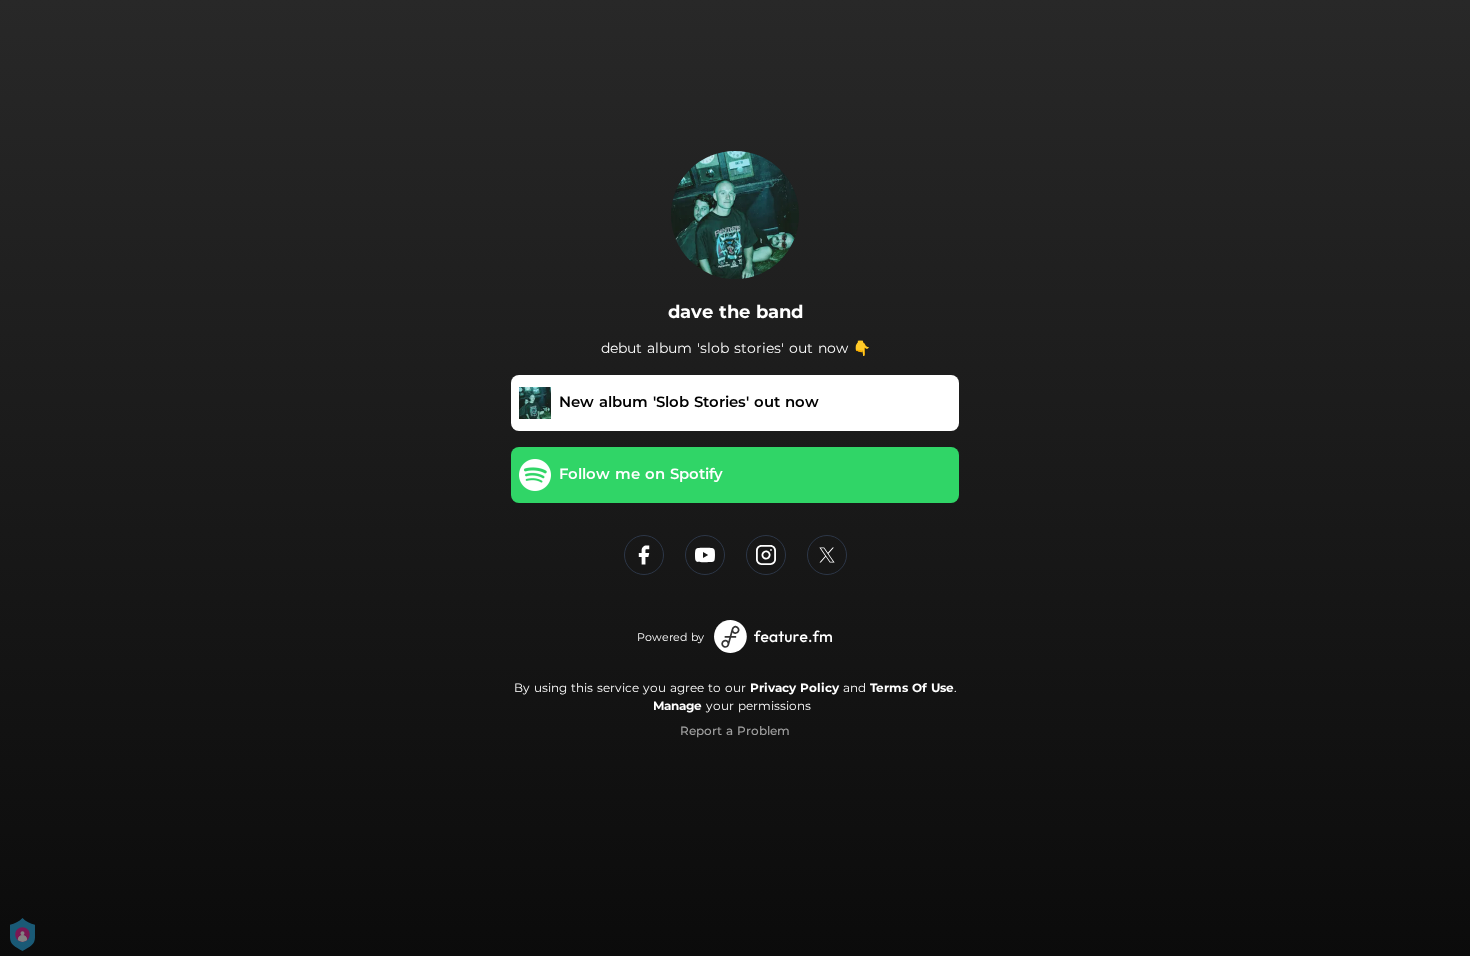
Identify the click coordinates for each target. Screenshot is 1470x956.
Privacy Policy (794, 687)
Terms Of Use (912, 687)
